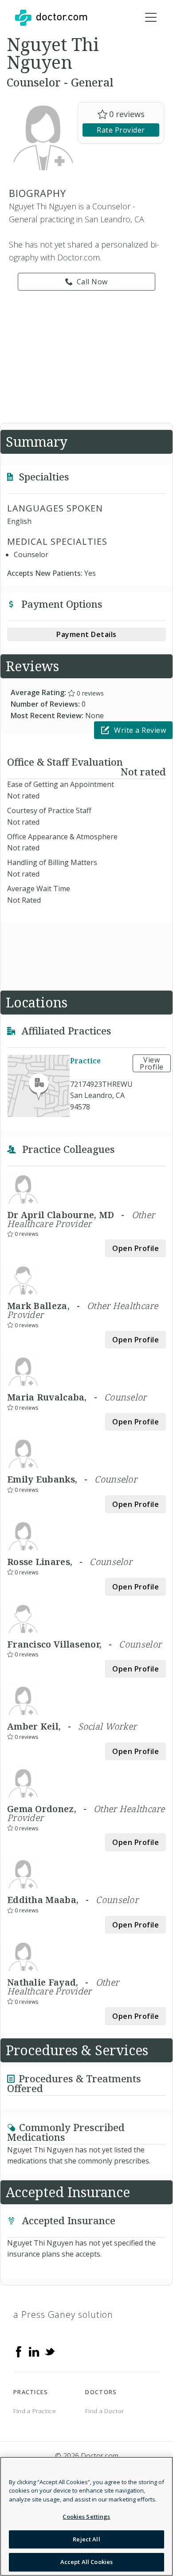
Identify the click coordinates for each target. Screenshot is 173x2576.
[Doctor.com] (51, 18)
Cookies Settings (86, 2517)
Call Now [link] (92, 282)
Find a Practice (35, 2411)
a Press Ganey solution (63, 2314)
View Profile (152, 1063)
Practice (85, 1061)
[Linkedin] (34, 2351)
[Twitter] (50, 2351)
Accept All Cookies (86, 2562)
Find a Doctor (104, 2411)
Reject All (86, 2539)
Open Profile (136, 1248)
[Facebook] (19, 2351)
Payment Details (86, 634)
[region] (86, 2516)
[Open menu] (151, 18)
